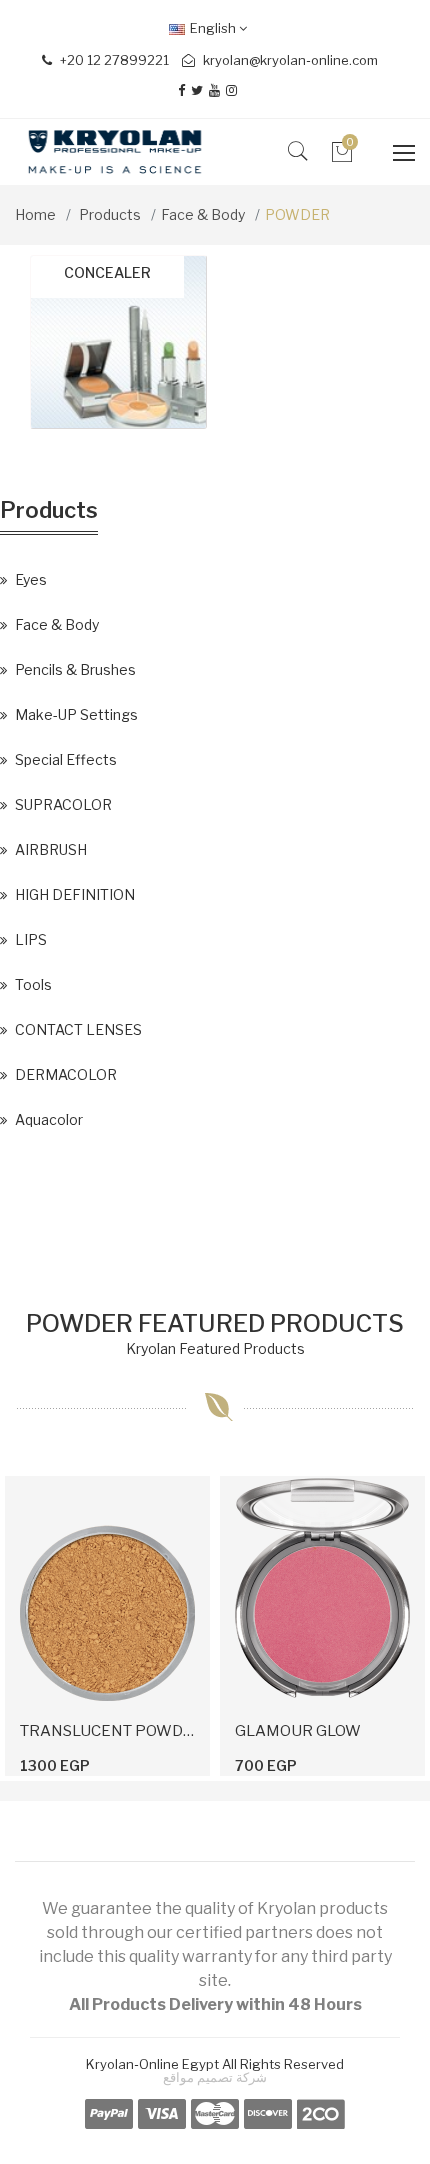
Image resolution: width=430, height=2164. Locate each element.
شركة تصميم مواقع (215, 2077)
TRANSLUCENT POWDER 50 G (107, 1731)
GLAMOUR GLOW (298, 1731)
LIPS (29, 939)
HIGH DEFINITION (73, 894)
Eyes (29, 579)
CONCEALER (107, 272)
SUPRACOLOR (62, 804)
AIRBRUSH (49, 849)
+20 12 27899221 (113, 60)
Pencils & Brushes (74, 669)
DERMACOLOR (64, 1074)
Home (35, 214)
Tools (32, 984)
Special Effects (64, 759)
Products (110, 214)
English (214, 28)
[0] (342, 157)
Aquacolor (47, 1119)
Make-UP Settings (75, 714)
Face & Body (203, 214)
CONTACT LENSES (77, 1029)
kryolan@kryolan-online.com (290, 60)
